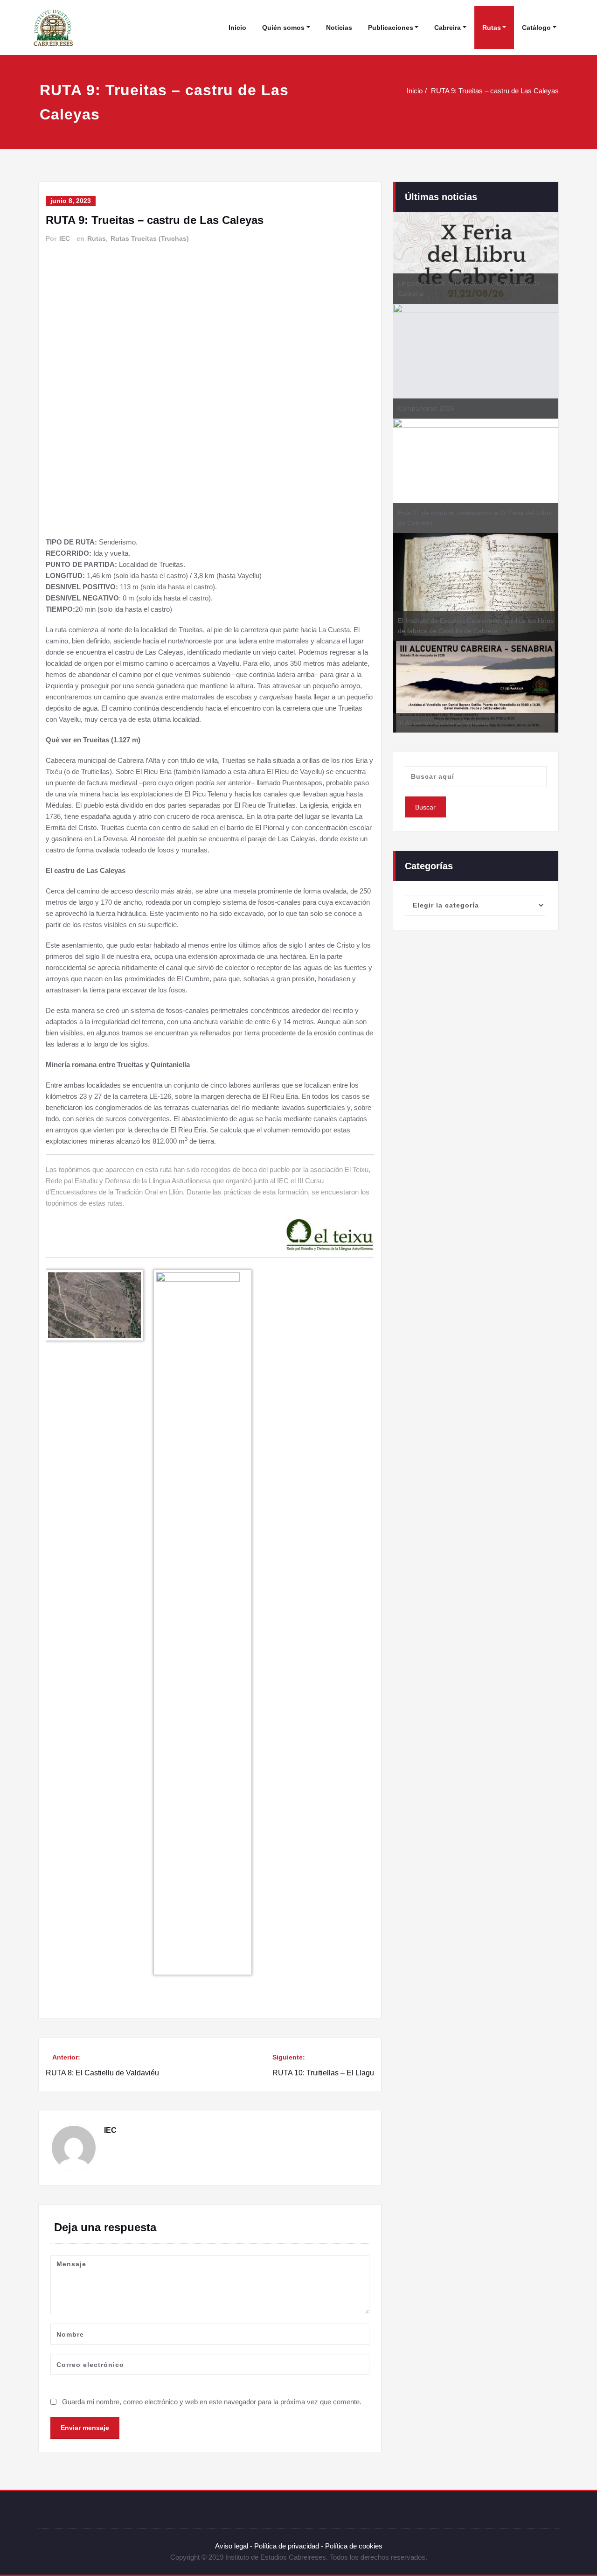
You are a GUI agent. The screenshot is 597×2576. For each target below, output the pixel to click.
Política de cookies (353, 2546)
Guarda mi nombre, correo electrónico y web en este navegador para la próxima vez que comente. (212, 2402)
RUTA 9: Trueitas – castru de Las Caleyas (495, 91)
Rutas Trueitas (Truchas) (150, 238)
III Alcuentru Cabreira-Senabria (444, 723)
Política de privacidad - (289, 2546)
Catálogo (536, 28)
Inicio (237, 28)
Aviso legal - (234, 2546)
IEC (65, 238)
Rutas (492, 28)
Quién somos (283, 28)
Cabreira (448, 28)
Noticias (339, 28)
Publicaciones (391, 28)
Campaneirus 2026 (426, 408)
